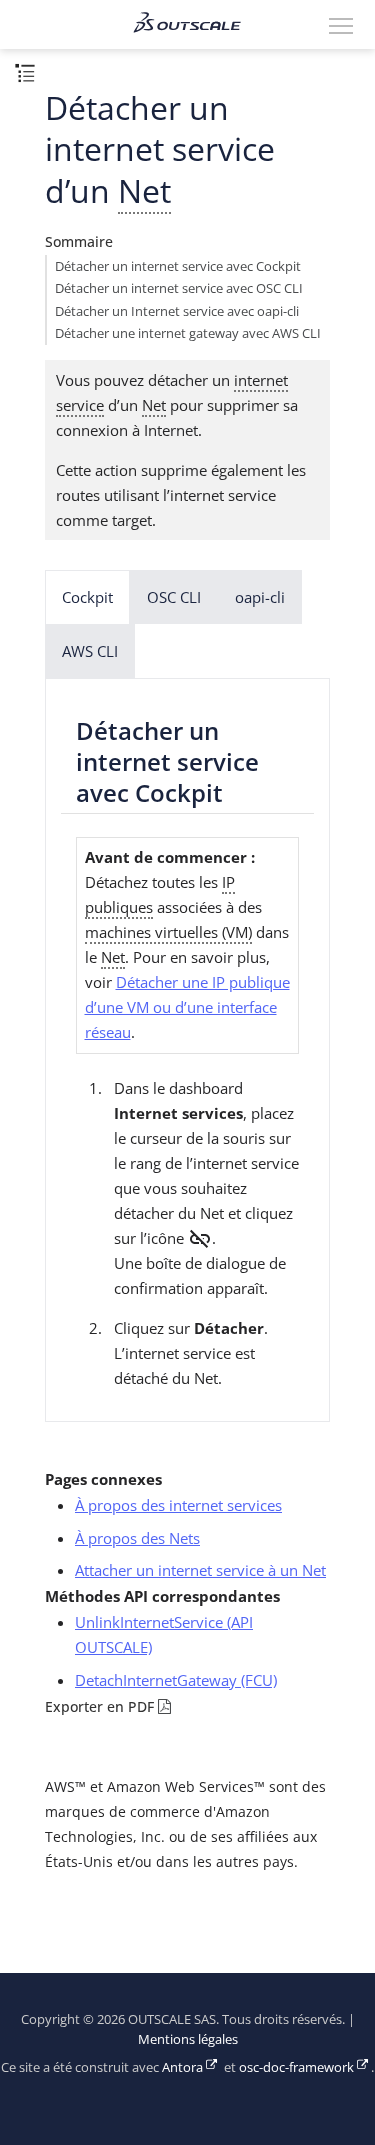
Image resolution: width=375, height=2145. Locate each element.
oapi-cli (260, 597)
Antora (182, 2067)
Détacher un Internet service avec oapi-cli (177, 311)
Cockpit (87, 597)
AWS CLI (90, 651)
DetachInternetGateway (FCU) (176, 1680)
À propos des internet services (178, 1505)
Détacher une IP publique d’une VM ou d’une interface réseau (187, 1007)
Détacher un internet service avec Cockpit (178, 266)
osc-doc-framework (296, 2067)
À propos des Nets (137, 1538)
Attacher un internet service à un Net (200, 1570)
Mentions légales (188, 2039)
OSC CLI (174, 597)
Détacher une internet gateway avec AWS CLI (188, 333)
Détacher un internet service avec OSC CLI (179, 288)
